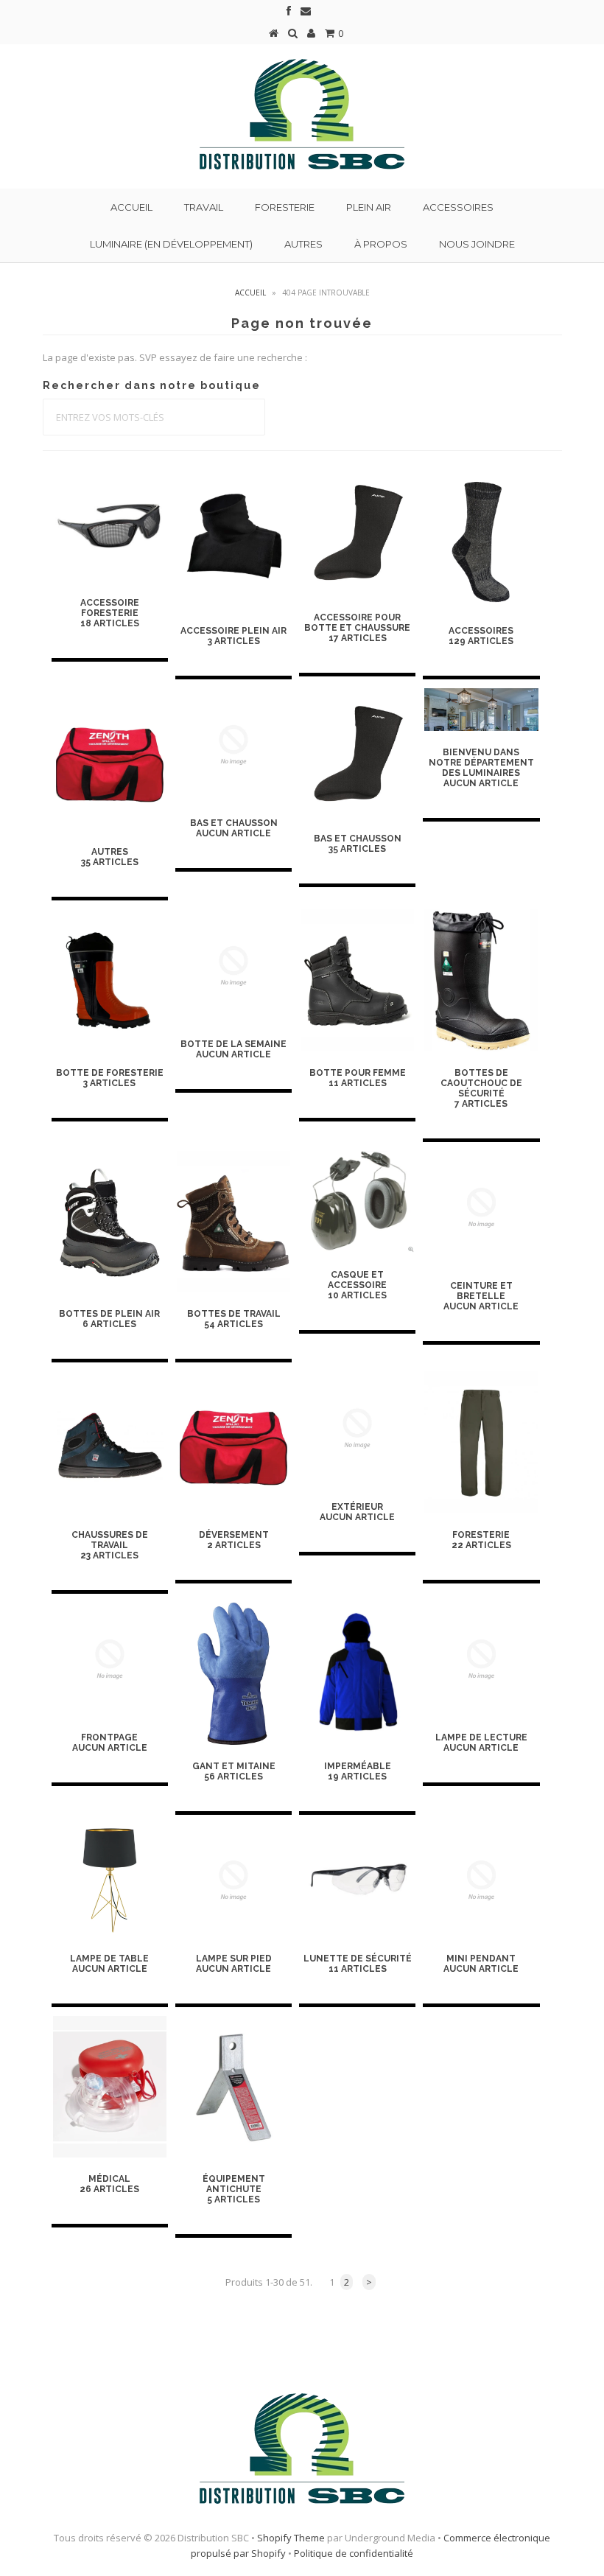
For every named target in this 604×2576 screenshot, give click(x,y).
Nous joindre (477, 244)
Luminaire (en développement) (171, 244)
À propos (381, 244)
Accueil (131, 207)
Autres (303, 244)
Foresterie (285, 207)
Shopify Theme (291, 2538)
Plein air (369, 207)
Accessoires (458, 207)
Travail (204, 207)
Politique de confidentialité (354, 2553)
